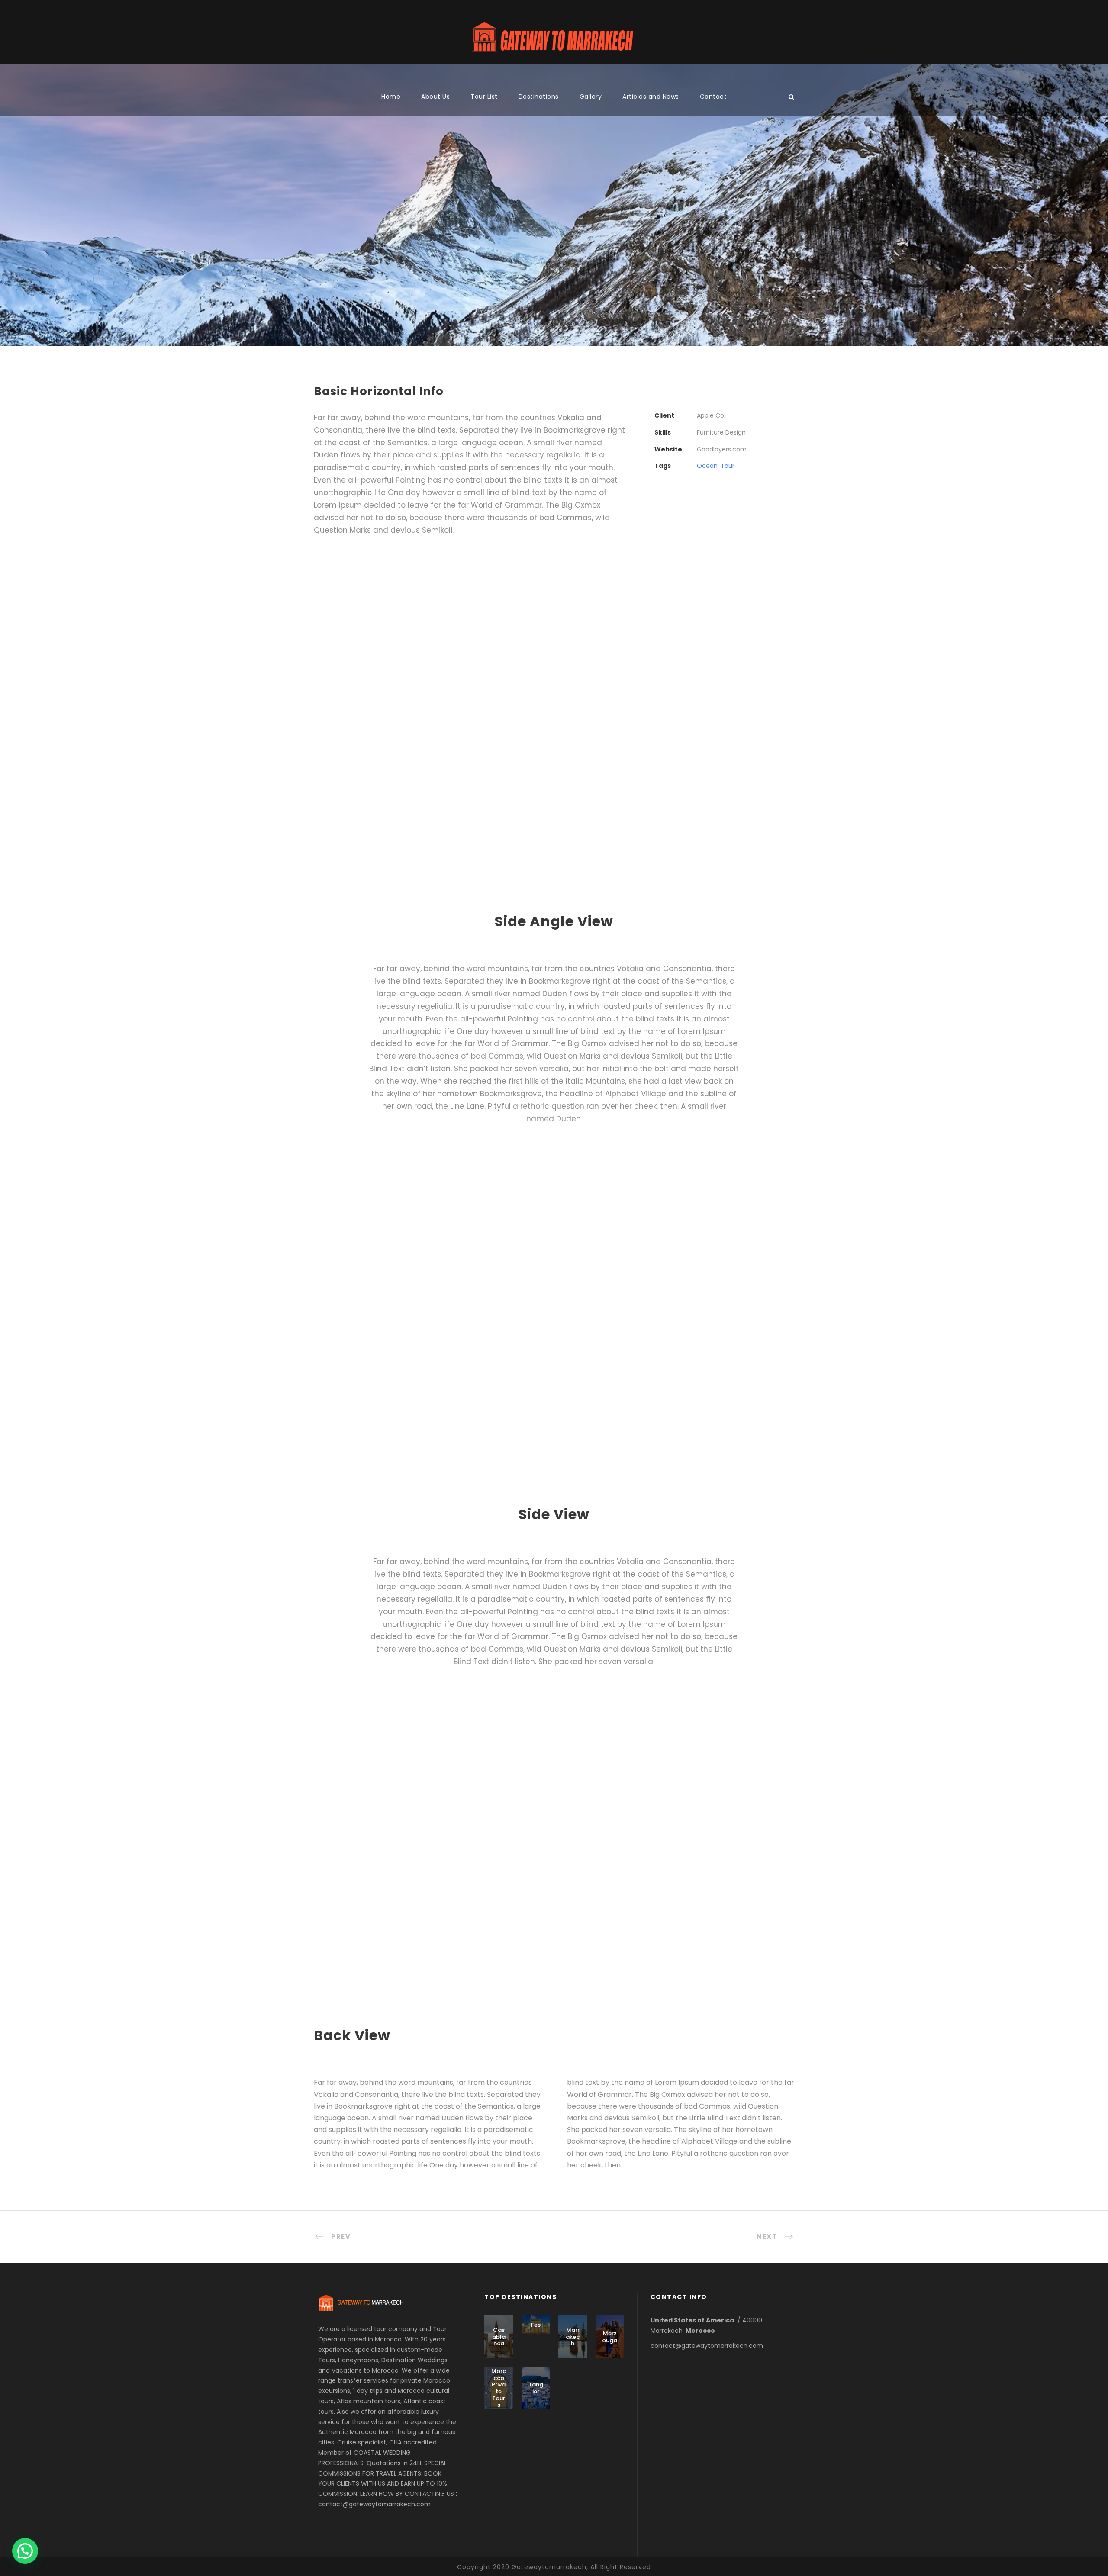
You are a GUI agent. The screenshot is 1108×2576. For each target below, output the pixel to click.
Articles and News (651, 97)
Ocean (707, 466)
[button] (25, 2551)
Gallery (591, 97)
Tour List (484, 97)
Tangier (536, 2388)
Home (391, 97)
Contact (713, 97)
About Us (435, 97)
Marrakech (573, 2337)
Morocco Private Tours (499, 2388)
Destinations (539, 97)
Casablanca (499, 2337)
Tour (728, 466)
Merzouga (610, 2337)
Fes (536, 2325)
